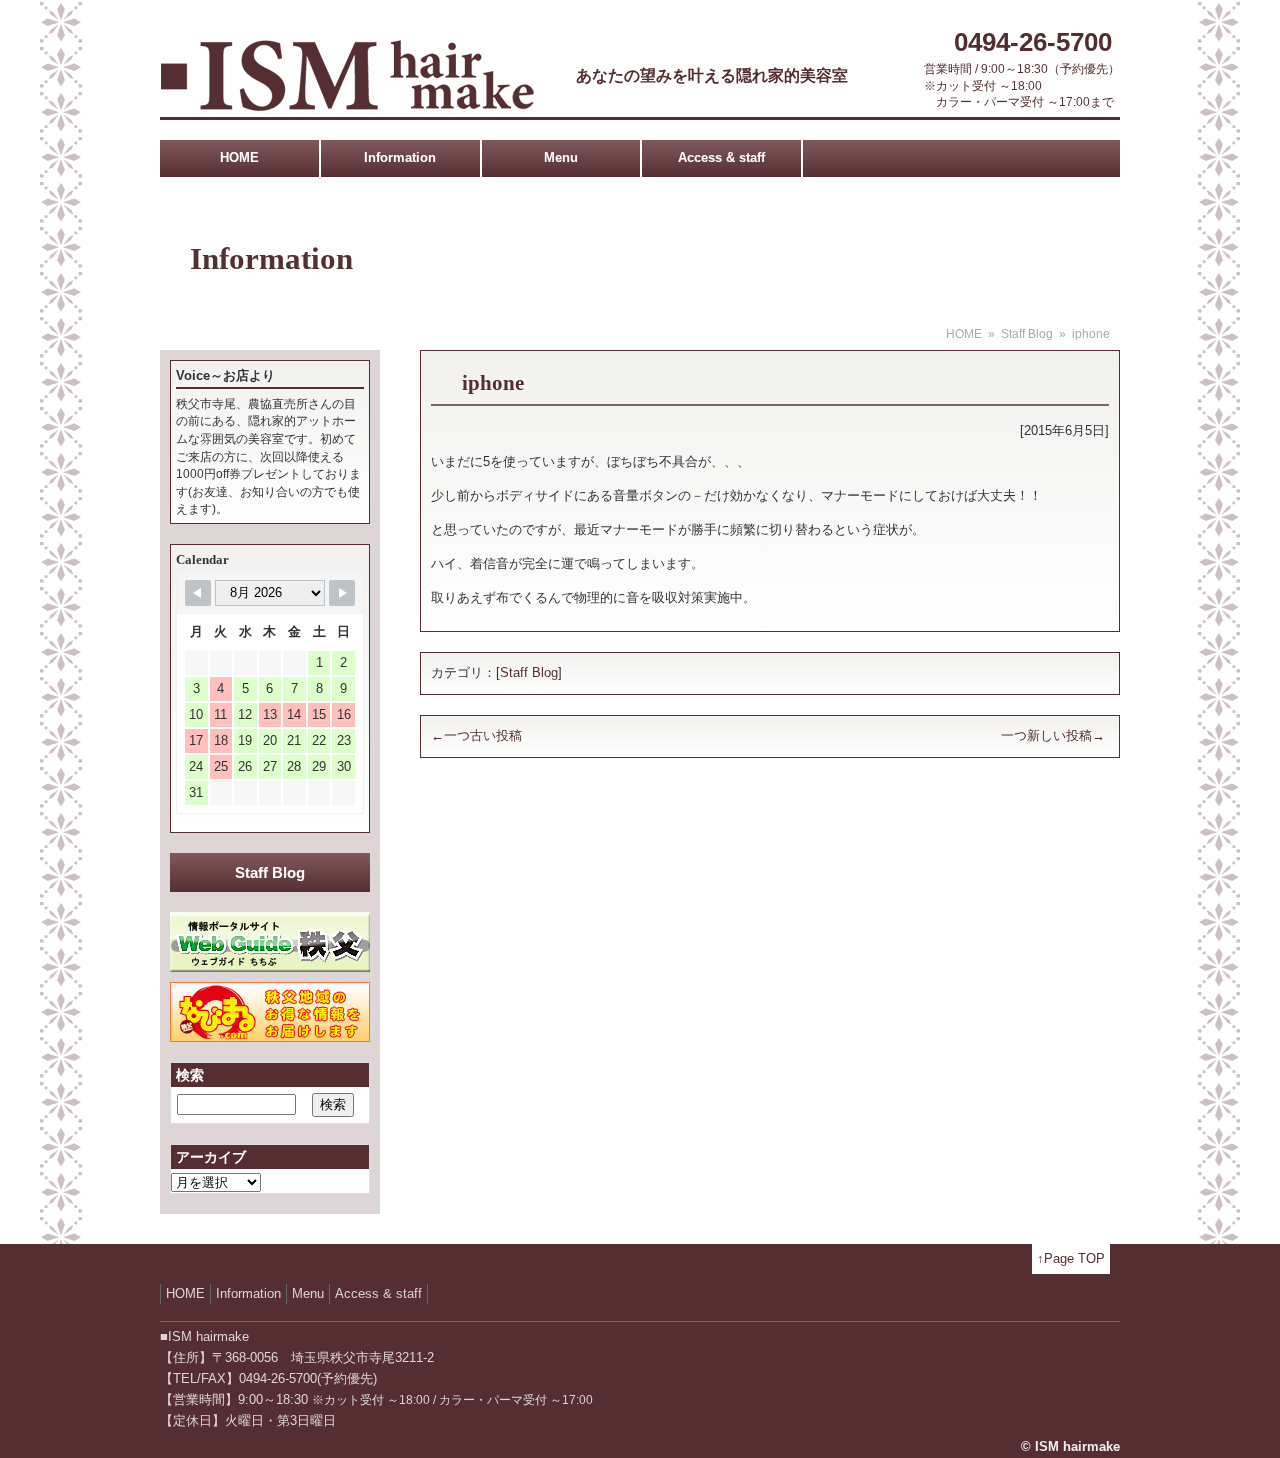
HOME (239, 157)
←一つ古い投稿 (476, 735)
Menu (561, 157)
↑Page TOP (1071, 1258)
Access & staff (721, 157)
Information (400, 157)
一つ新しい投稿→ (1053, 735)
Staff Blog (1027, 334)
